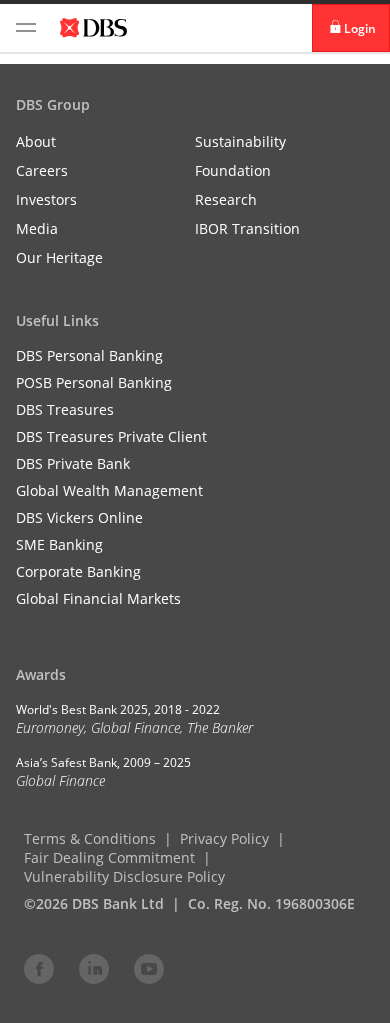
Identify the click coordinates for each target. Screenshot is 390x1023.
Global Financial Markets (98, 598)
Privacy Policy (224, 838)
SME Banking (59, 544)
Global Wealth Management (109, 490)
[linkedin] (94, 968)
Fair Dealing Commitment (109, 857)
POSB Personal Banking (94, 382)
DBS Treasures (65, 409)
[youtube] (149, 968)
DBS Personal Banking (89, 355)
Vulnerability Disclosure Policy (124, 876)
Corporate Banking (78, 571)
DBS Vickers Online (79, 517)
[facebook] (39, 968)
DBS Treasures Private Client (111, 436)
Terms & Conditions (90, 838)
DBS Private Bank (73, 463)
